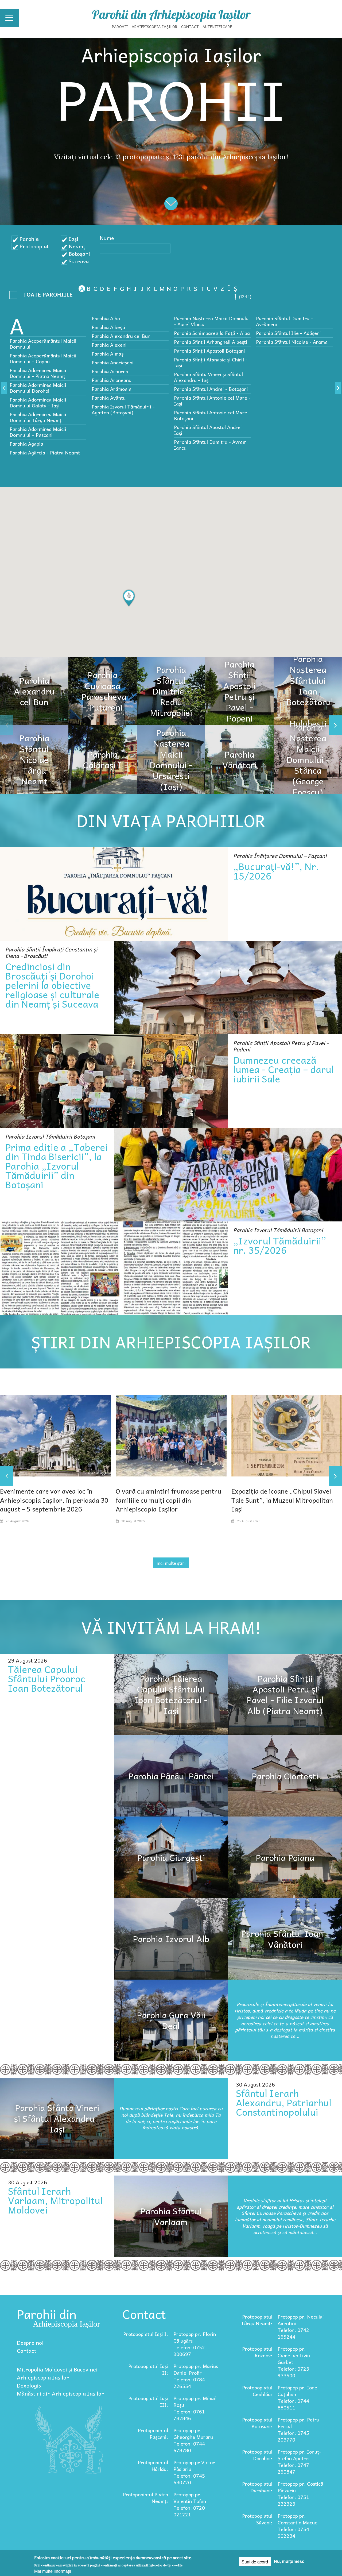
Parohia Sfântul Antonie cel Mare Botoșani (211, 415)
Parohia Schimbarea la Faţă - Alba (212, 333)
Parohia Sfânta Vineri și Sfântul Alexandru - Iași (208, 377)
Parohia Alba (106, 318)
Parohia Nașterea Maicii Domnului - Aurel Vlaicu (212, 321)
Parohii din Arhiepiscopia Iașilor (171, 14)
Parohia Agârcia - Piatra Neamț (45, 452)
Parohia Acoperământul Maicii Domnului (43, 344)
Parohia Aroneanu (112, 380)
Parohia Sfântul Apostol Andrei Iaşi (208, 430)
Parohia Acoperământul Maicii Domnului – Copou (43, 358)
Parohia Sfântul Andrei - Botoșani (211, 389)
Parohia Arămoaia (112, 389)
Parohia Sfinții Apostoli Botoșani (209, 351)
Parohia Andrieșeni (113, 362)
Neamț (77, 246)
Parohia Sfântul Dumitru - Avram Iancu (210, 445)
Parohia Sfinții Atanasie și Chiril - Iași (211, 362)
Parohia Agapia (26, 444)
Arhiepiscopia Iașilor (155, 26)
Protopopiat (34, 246)
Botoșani (79, 254)
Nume (107, 238)
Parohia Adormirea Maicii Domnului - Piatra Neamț (38, 373)
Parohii (120, 26)
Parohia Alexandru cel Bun (121, 336)
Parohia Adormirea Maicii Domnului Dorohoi (38, 388)
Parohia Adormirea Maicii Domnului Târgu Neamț (38, 417)
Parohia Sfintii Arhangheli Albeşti (211, 342)
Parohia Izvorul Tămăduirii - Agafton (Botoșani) (123, 409)
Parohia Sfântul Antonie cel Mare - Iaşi (212, 401)
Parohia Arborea (110, 371)
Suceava (79, 261)
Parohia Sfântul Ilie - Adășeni (288, 333)
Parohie (29, 239)
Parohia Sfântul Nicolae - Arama (292, 342)
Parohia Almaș (108, 354)
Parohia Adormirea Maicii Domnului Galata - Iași (38, 402)
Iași (73, 239)
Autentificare (217, 26)
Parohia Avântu (109, 398)
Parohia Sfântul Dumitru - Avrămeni (284, 321)
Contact (190, 26)
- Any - (43, 296)
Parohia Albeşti (108, 327)
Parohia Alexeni (109, 345)
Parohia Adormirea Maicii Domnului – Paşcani (38, 432)
